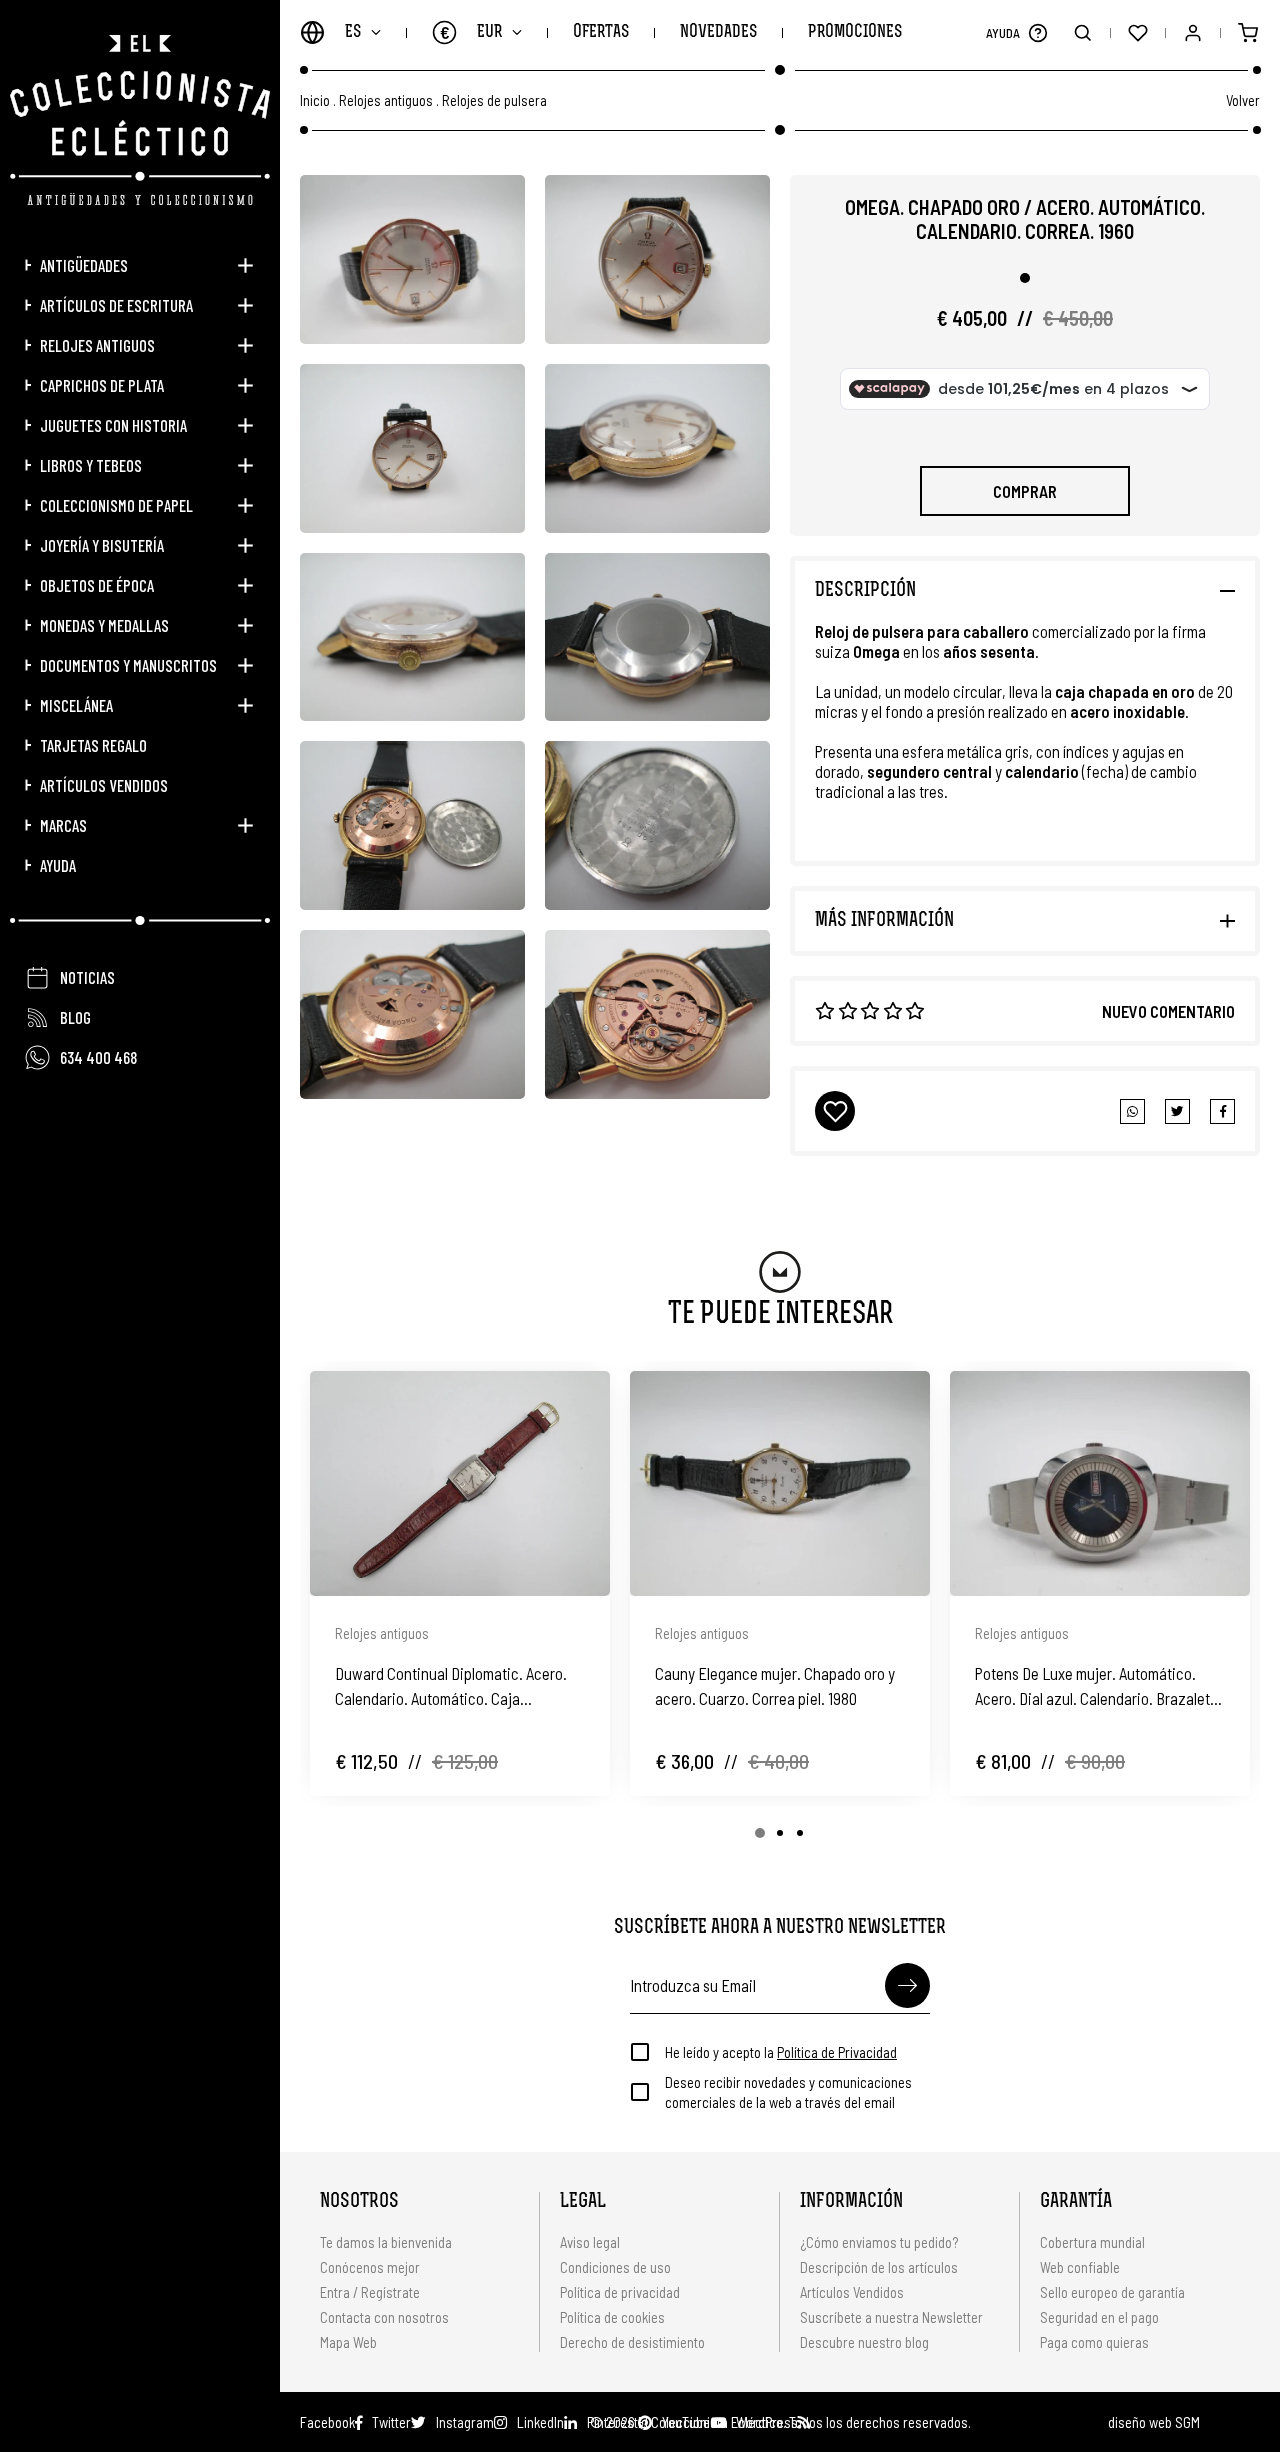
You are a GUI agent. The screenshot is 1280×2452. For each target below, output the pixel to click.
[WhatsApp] (1132, 1111)
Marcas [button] (63, 825)
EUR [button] (471, 32)
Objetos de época (97, 585)
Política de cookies (612, 2317)
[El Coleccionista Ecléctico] (140, 120)
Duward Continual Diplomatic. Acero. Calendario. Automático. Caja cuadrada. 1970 (451, 1687)
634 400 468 (98, 1057)
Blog (75, 1017)
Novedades (718, 32)
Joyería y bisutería (102, 545)
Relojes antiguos (97, 345)
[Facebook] (1177, 1111)
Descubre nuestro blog (864, 2342)
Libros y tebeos (91, 465)
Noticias (87, 977)
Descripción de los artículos (879, 2267)
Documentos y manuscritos (128, 665)
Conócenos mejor (370, 2267)
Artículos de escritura (116, 305)
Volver (1243, 100)
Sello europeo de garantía (1112, 2292)
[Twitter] (1222, 1111)
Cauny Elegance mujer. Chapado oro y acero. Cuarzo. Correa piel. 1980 (775, 1685)
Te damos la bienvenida (386, 2242)
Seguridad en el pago (1099, 2317)
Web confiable (1080, 2267)
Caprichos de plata (102, 385)
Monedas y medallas (104, 625)
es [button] (353, 32)
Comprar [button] (1025, 491)
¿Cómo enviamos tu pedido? (879, 2242)
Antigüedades (84, 265)
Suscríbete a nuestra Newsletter (891, 2317)
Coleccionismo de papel (116, 505)
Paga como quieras (1094, 2342)
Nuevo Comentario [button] (1168, 1011)
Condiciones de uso (615, 2267)
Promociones (855, 32)
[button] (1037, 32)
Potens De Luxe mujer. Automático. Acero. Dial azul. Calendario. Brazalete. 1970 (1098, 1687)
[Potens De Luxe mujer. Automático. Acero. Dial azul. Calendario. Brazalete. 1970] (1100, 1483)
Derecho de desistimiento (632, 2342)
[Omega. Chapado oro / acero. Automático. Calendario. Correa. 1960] (412, 259)
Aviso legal (590, 2242)
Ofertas (601, 32)
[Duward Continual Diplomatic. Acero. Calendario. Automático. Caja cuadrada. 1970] (460, 1483)
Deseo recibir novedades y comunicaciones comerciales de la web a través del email (788, 2092)
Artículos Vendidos (104, 785)
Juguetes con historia (113, 425)
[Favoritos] (1137, 32)
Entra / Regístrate (370, 2292)
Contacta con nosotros (384, 2317)
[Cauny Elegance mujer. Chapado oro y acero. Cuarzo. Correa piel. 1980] (780, 1483)
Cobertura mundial (1092, 2242)
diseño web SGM (1154, 2422)
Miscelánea (76, 705)
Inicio (315, 100)
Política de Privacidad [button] (837, 2052)
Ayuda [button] (58, 865)
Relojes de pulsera (494, 100)
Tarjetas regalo (93, 745)
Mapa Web (348, 2342)
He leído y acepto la (781, 2052)
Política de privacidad (620, 2292)
